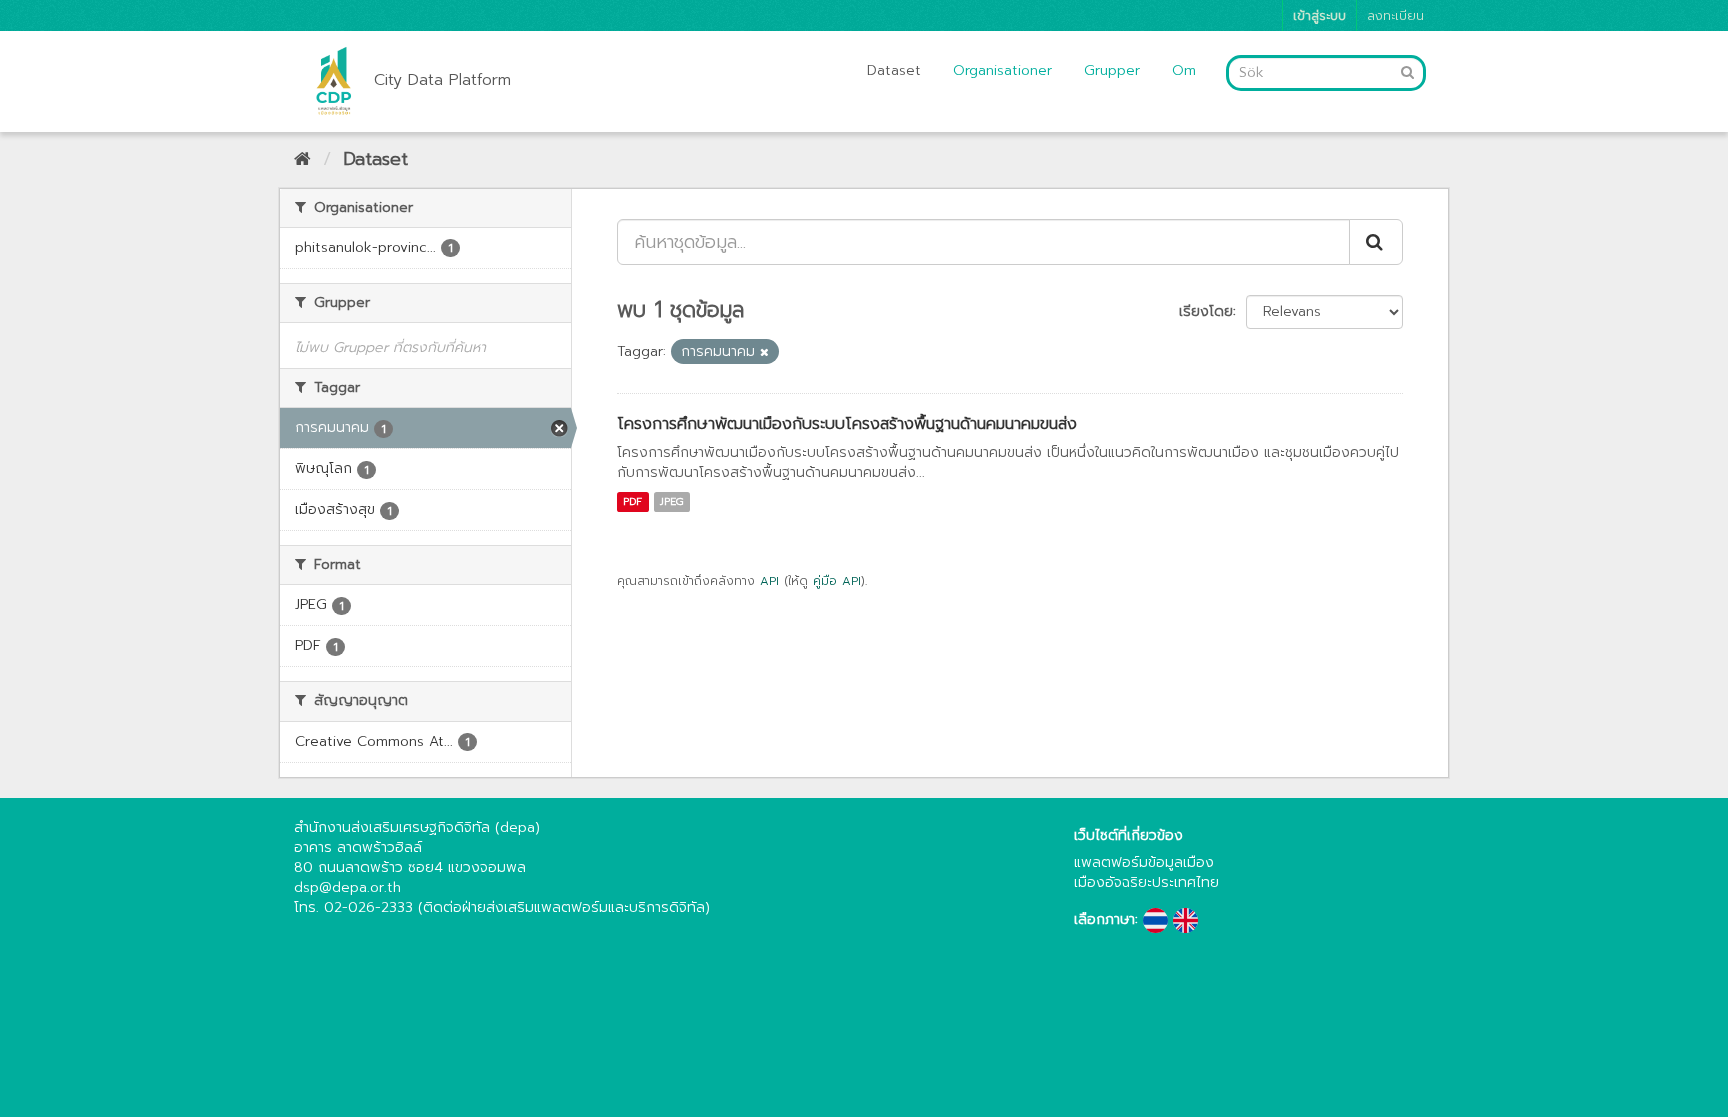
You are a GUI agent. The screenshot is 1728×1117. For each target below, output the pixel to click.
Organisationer (1002, 70)
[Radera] (764, 352)
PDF (632, 501)
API (769, 581)
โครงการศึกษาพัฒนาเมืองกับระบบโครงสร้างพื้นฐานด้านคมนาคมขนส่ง (847, 424)
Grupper (1112, 70)
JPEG (672, 501)
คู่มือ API (837, 581)
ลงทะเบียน (1395, 15)
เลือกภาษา (1104, 920)
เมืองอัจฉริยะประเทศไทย (1146, 882)
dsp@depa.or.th (347, 887)
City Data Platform (442, 80)
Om (1184, 70)
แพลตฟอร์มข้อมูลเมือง (1144, 862)
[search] (1376, 242)
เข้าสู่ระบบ (1319, 15)
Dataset (894, 70)
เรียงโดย (1206, 311)
